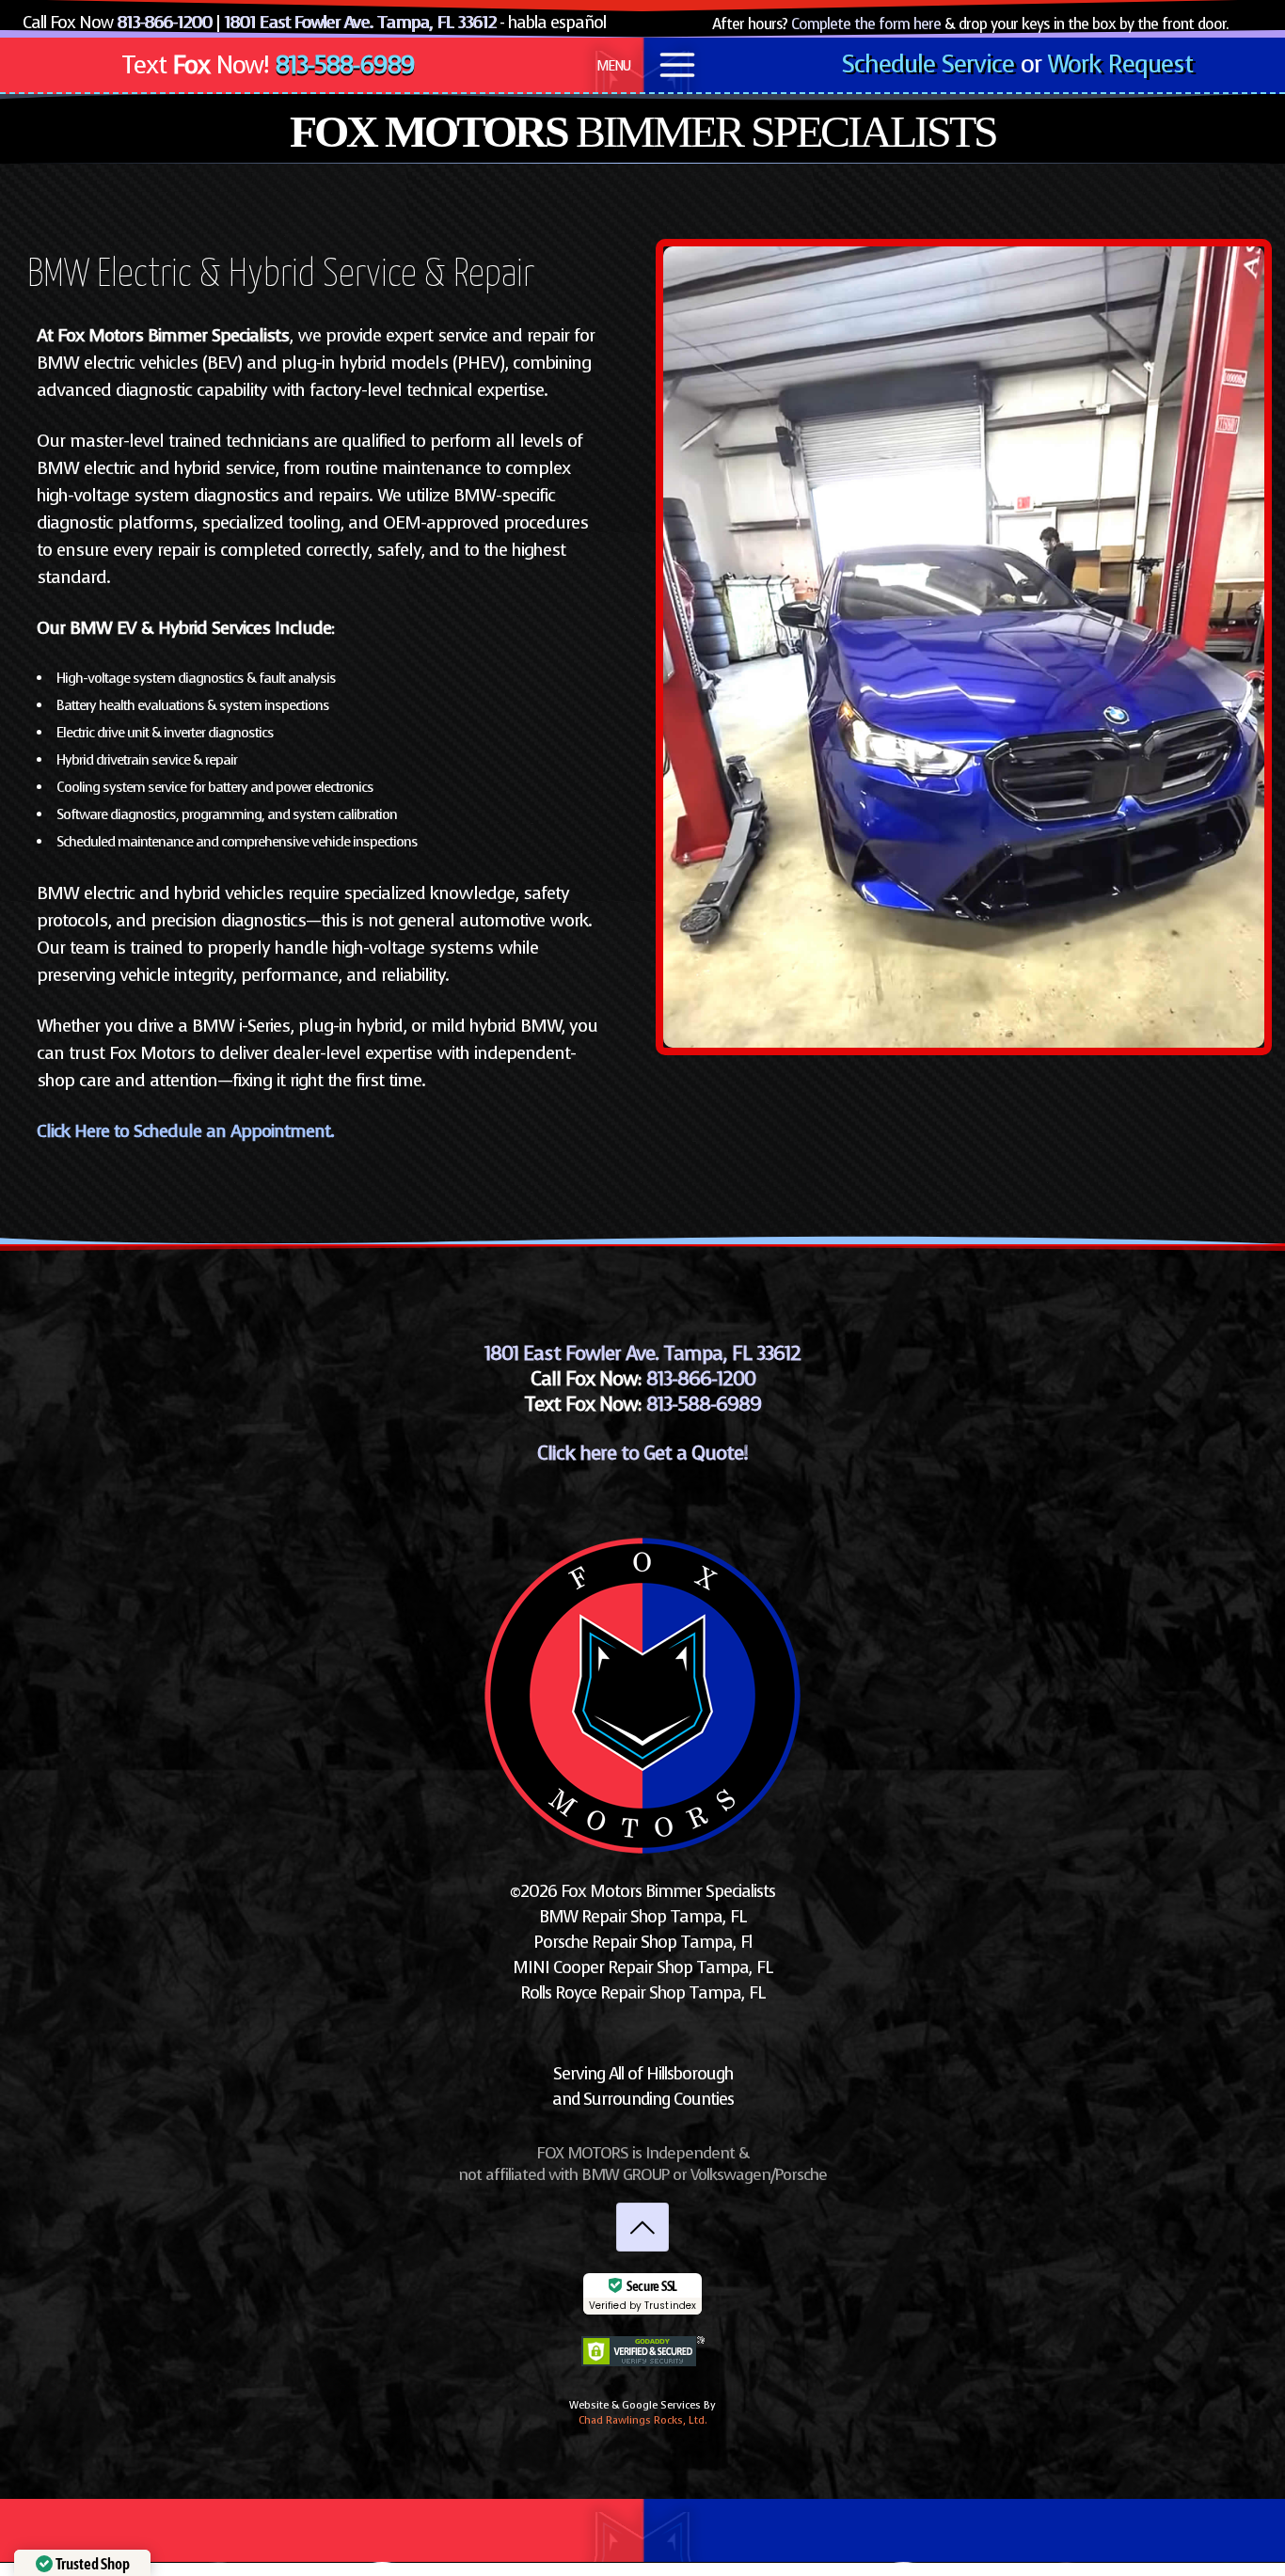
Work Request (1120, 64)
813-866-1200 (164, 23)
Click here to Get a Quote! (642, 1453)
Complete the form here (866, 24)
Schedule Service (928, 64)
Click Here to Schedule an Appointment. (185, 1131)
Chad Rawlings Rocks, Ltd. (643, 2420)
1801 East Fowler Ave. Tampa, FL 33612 (360, 23)
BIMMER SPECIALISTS (643, 131)
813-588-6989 (345, 65)
